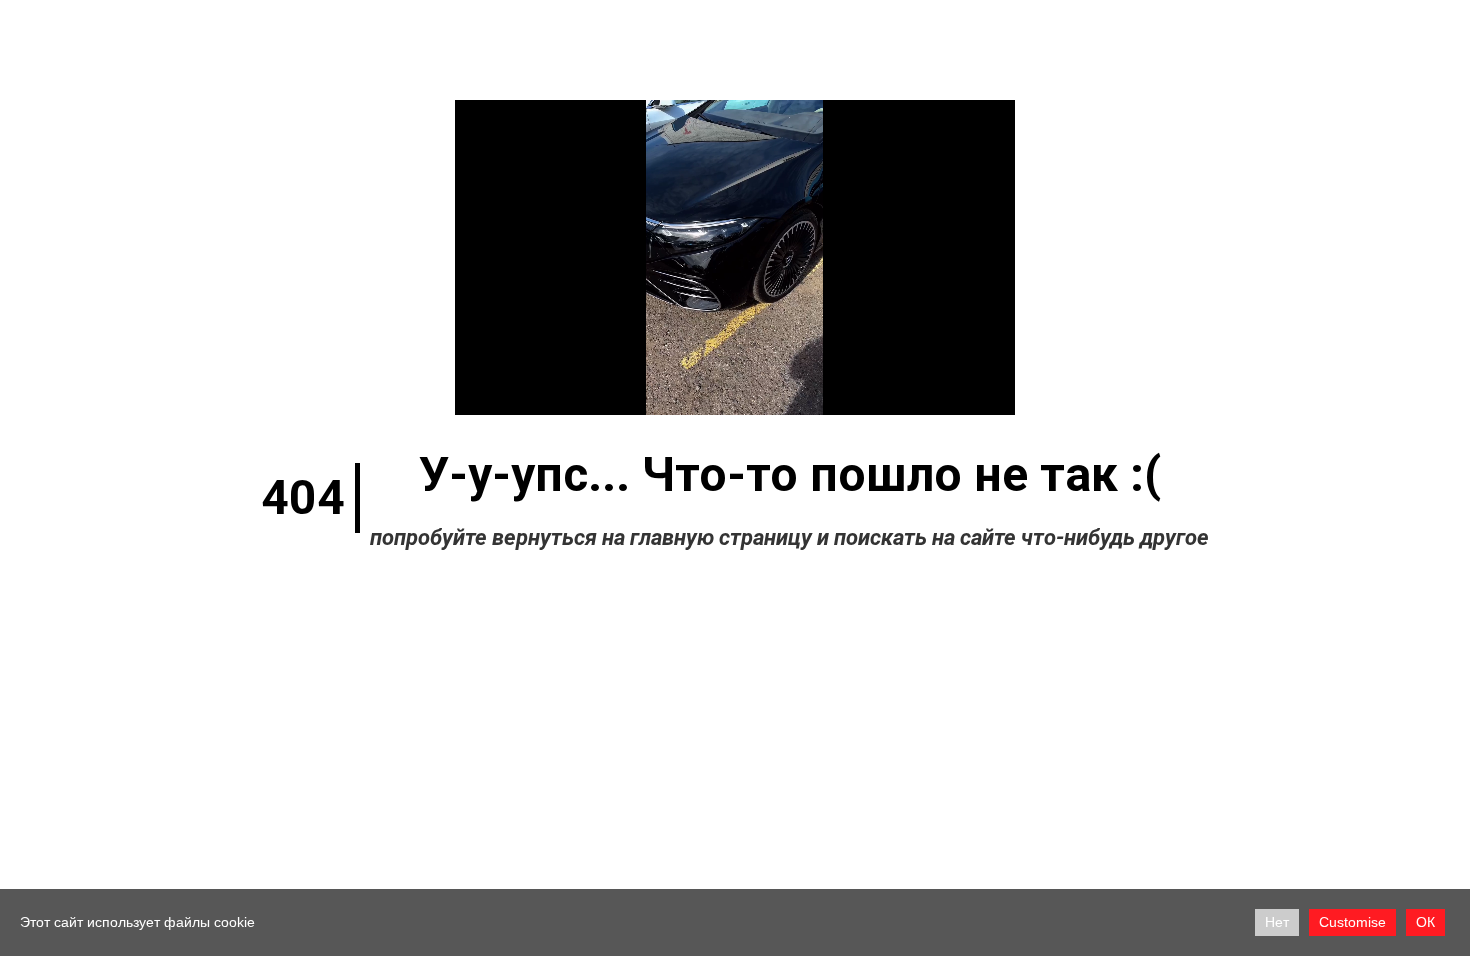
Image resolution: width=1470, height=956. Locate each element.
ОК (1425, 922)
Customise (1352, 922)
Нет (1277, 922)
